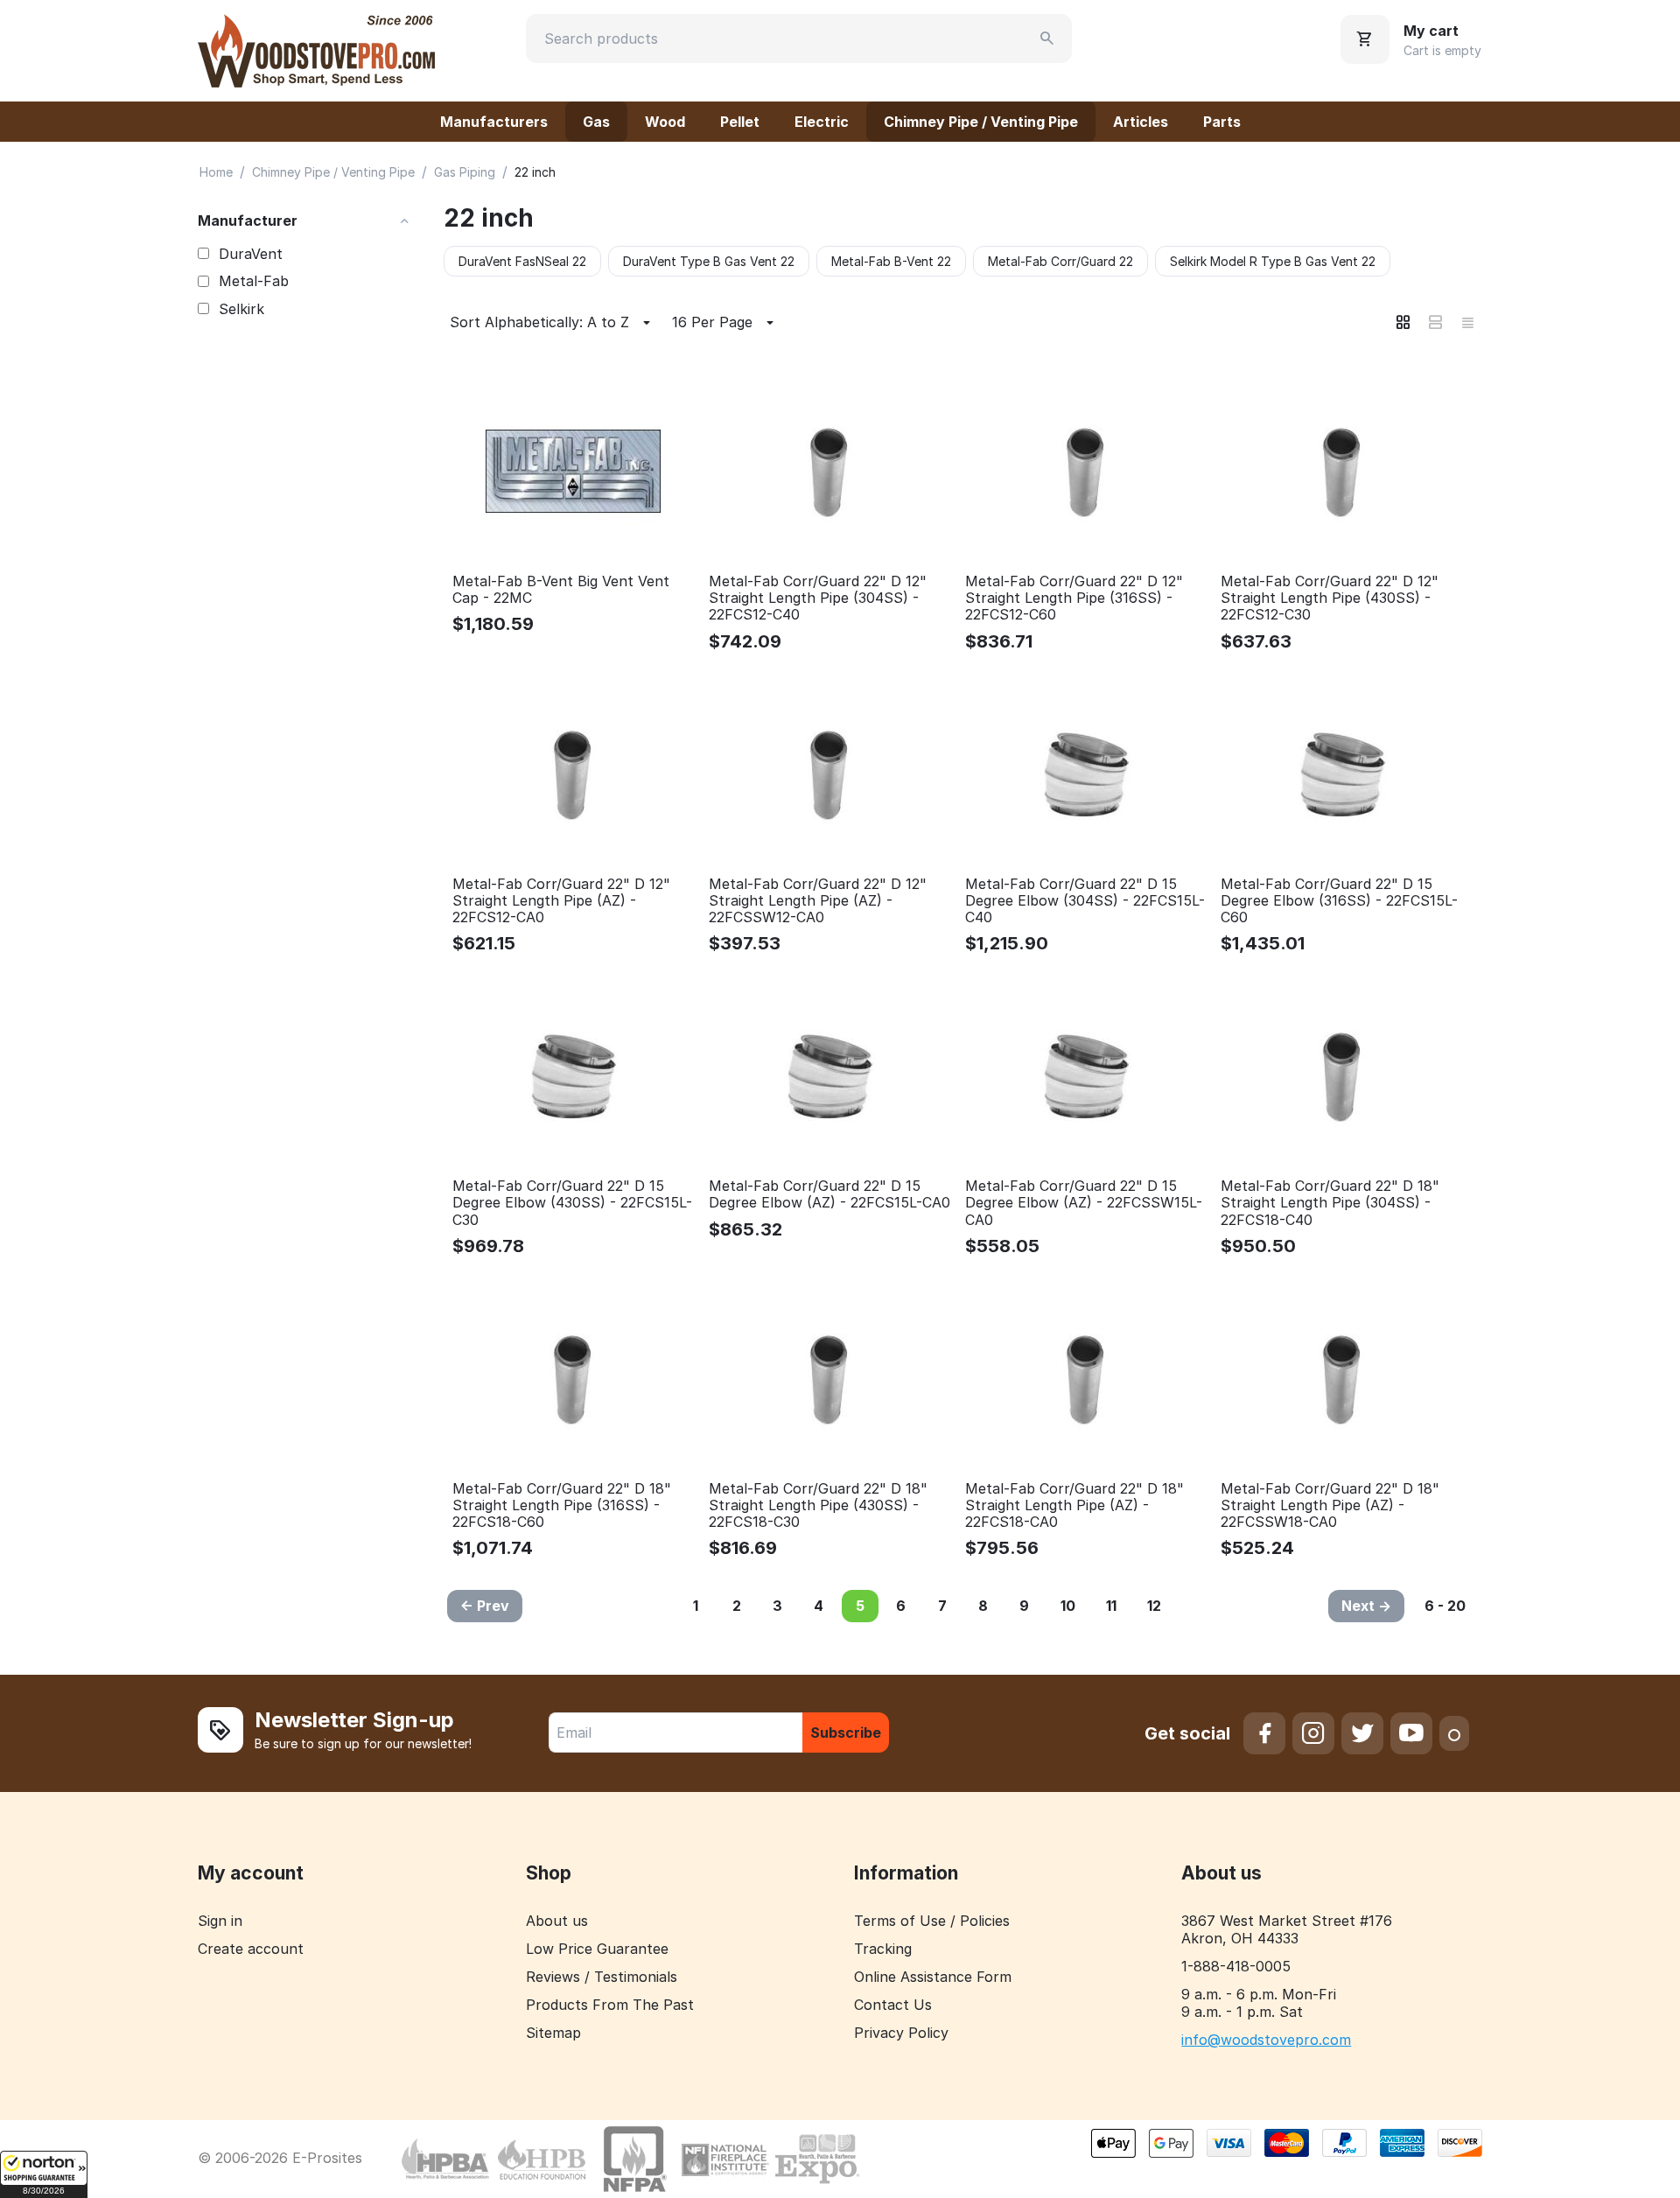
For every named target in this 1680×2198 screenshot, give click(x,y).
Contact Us (893, 2005)
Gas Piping (465, 172)
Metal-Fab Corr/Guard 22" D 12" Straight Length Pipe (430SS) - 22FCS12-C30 (1330, 598)
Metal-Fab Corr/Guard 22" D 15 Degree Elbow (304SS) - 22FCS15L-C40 (1085, 901)
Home (216, 172)
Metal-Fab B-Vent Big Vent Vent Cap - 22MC (561, 590)
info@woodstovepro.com (1266, 2040)
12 (1154, 1606)
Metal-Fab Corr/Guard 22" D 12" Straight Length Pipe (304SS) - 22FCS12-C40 (818, 598)
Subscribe (846, 1732)
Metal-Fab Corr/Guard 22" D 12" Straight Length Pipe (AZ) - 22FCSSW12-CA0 (818, 901)
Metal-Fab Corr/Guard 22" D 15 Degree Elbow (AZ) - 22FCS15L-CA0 (829, 1194)
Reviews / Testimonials (602, 1977)
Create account (251, 1949)
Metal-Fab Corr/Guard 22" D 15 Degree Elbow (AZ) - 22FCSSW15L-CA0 (1084, 1203)
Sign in (220, 1921)
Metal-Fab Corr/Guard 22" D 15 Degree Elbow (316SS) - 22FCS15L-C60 (1339, 901)
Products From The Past (610, 2005)
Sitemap (553, 2033)
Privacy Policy (901, 2033)
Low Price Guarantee (597, 1949)
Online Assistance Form (933, 1977)
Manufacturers (494, 122)
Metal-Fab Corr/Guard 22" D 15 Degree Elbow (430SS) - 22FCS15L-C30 (572, 1203)
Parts (1222, 122)
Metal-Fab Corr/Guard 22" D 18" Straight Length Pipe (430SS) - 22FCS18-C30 (818, 1505)
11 (1111, 1606)
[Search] (1047, 38)
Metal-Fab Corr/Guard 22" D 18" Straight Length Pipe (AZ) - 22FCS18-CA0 (1074, 1505)
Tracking (883, 1949)
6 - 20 (1445, 1606)
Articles (1141, 122)
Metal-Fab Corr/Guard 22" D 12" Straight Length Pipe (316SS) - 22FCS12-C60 (1074, 598)
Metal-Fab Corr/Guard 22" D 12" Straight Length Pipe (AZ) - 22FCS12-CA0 (561, 901)
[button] (44, 2174)
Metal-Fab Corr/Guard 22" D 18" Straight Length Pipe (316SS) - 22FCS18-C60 (562, 1505)
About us (557, 1921)
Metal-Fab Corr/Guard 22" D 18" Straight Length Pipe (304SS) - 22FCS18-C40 (1330, 1203)
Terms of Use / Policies (932, 1921)
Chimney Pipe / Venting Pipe (981, 122)
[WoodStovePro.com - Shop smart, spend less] (316, 49)
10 (1068, 1606)
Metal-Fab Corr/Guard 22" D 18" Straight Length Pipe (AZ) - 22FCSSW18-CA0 (1330, 1505)
